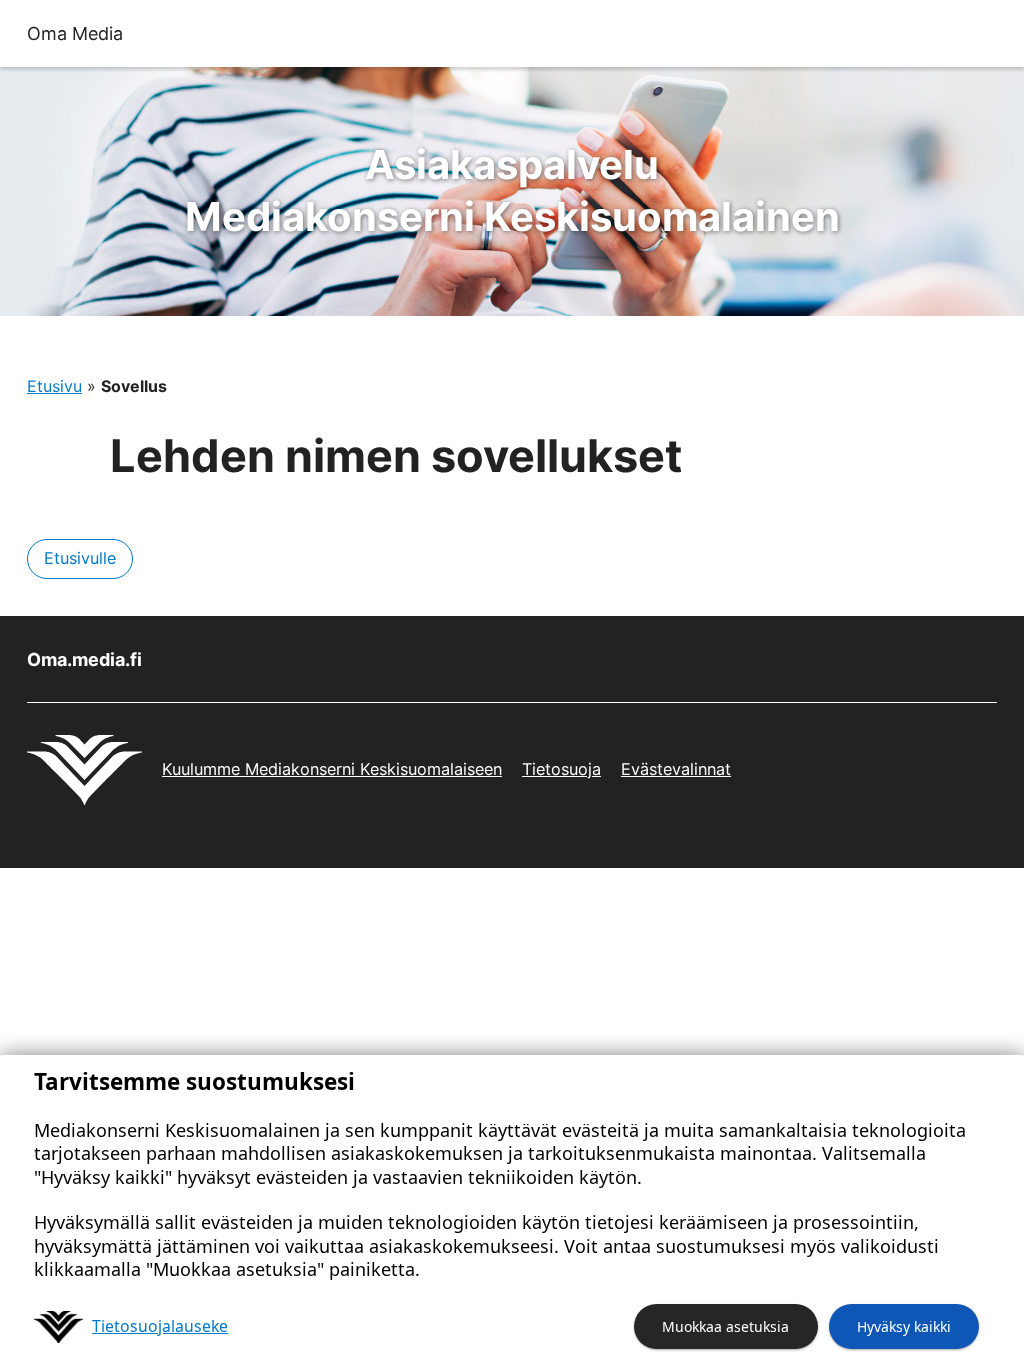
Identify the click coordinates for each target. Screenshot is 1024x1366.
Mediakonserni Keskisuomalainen (512, 190)
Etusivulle (80, 558)
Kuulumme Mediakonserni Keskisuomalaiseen (332, 769)
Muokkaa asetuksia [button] (725, 1326)
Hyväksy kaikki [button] (904, 1326)
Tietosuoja (561, 769)
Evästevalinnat (676, 769)
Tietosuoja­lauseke (160, 1326)
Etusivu (54, 386)
